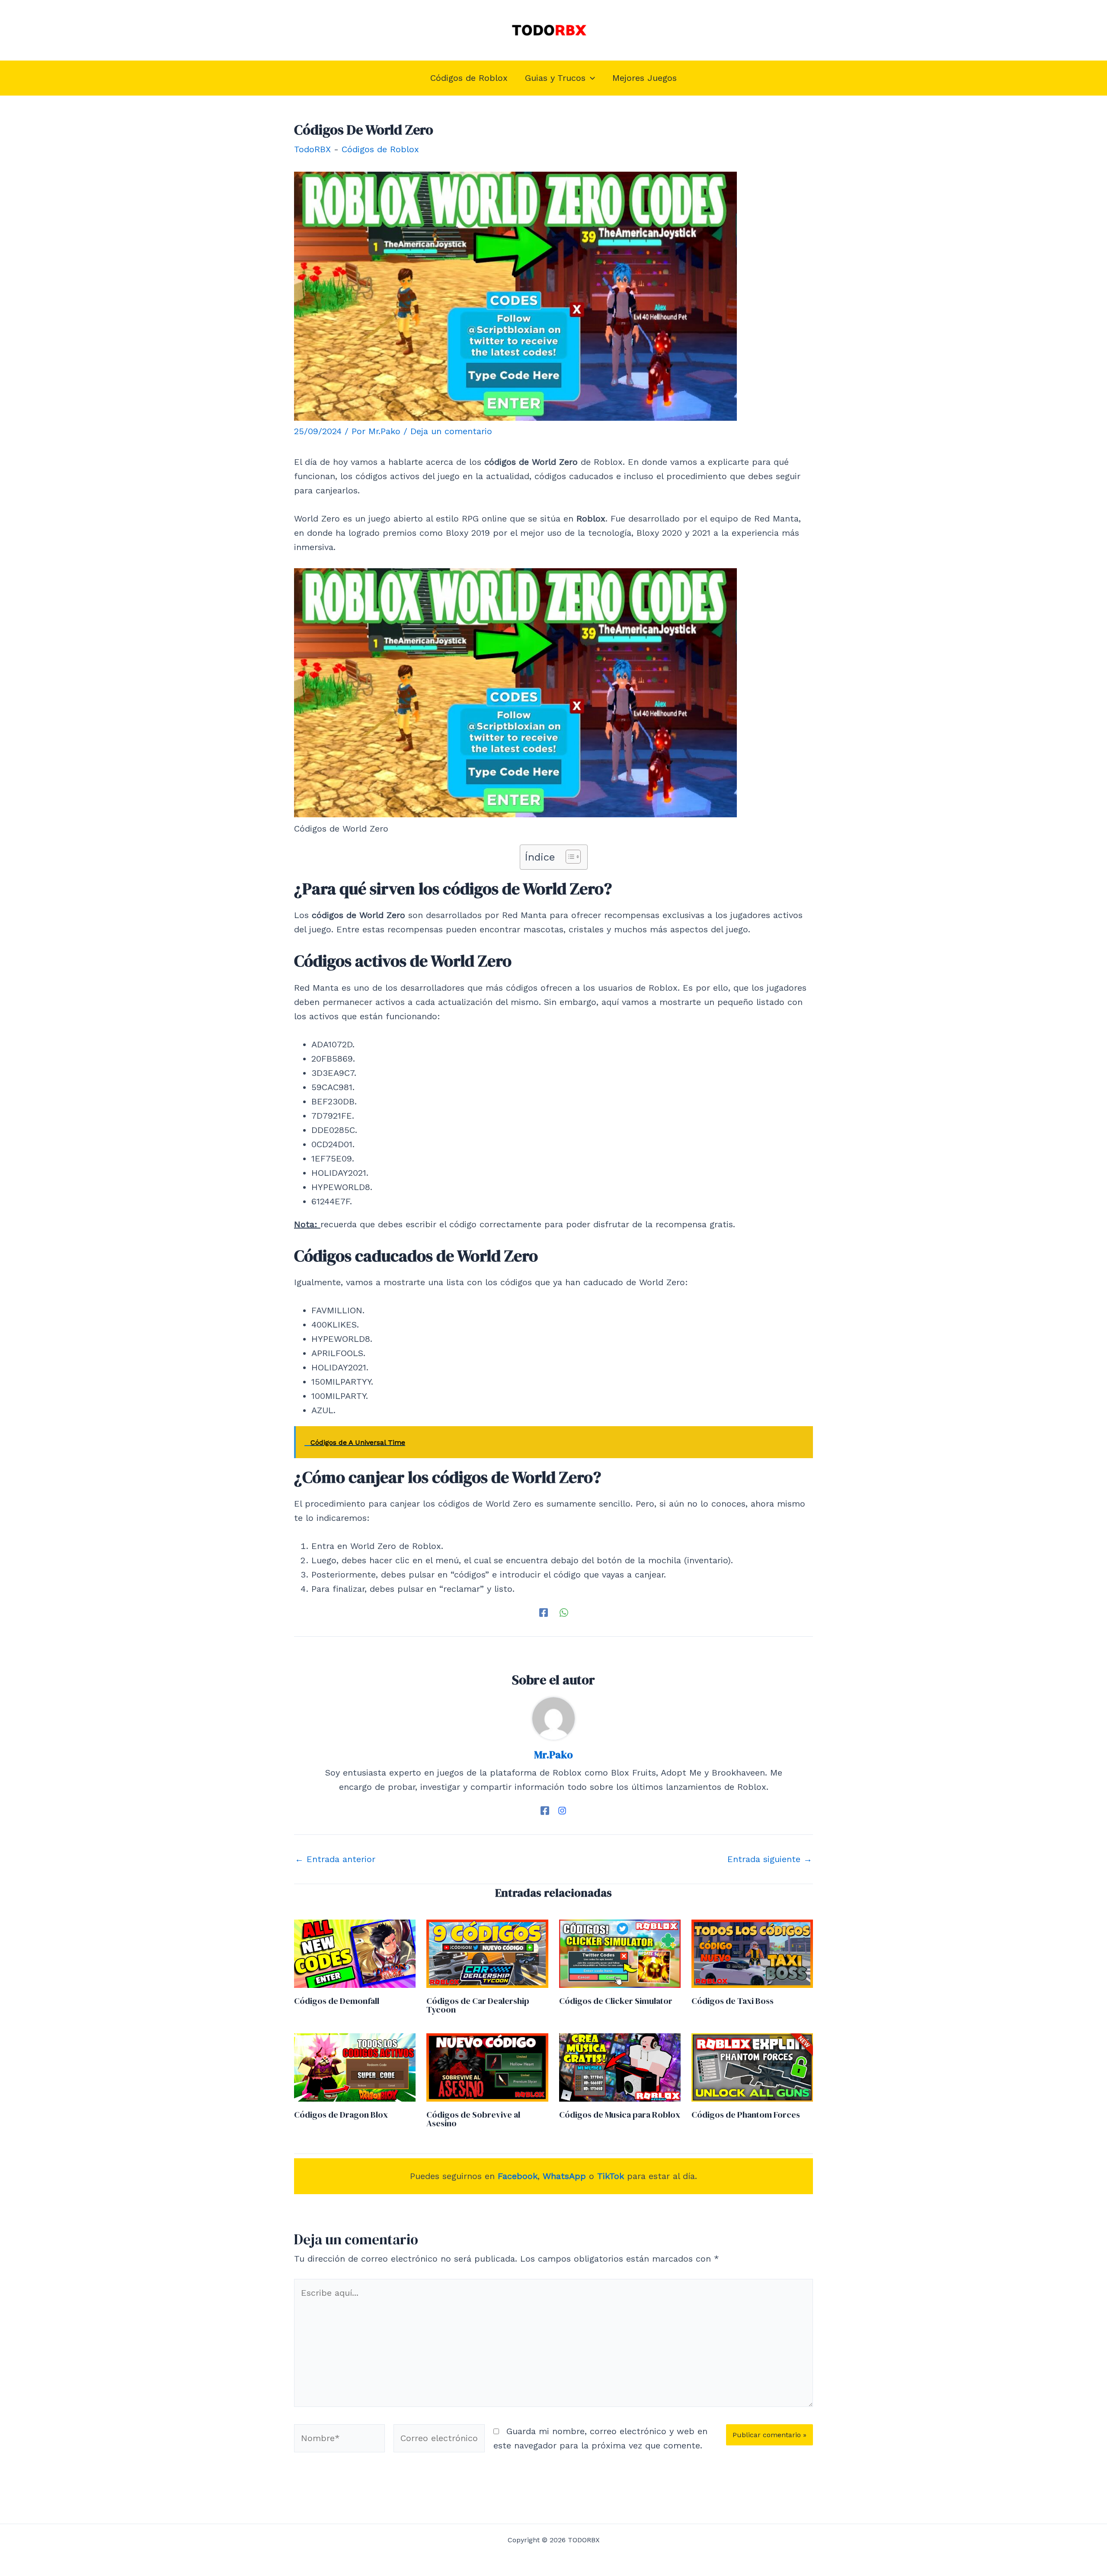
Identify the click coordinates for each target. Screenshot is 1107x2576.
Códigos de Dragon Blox (341, 2115)
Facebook (518, 2176)
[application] (590, 78)
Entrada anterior (335, 1859)
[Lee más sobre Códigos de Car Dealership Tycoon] (487, 1953)
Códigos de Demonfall (337, 2001)
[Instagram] (562, 1810)
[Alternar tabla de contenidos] (569, 857)
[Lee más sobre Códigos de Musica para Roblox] (620, 2067)
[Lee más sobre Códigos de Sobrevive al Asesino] (487, 2067)
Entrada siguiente (770, 1859)
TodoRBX (312, 149)
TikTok (611, 2176)
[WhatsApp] (564, 1612)
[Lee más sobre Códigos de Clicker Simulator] (620, 1953)
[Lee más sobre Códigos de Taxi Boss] (752, 1953)
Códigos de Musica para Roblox (620, 2115)
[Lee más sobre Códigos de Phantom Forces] (752, 2067)
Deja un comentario (451, 431)
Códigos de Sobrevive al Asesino (473, 2119)
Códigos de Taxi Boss (733, 2001)
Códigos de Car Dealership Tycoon (478, 2005)
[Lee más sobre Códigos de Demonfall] (355, 1953)
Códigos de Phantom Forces (746, 2115)
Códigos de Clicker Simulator (616, 2001)
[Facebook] (544, 1612)
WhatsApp (564, 2176)
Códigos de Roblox (380, 149)
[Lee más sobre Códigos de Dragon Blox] (355, 2067)
